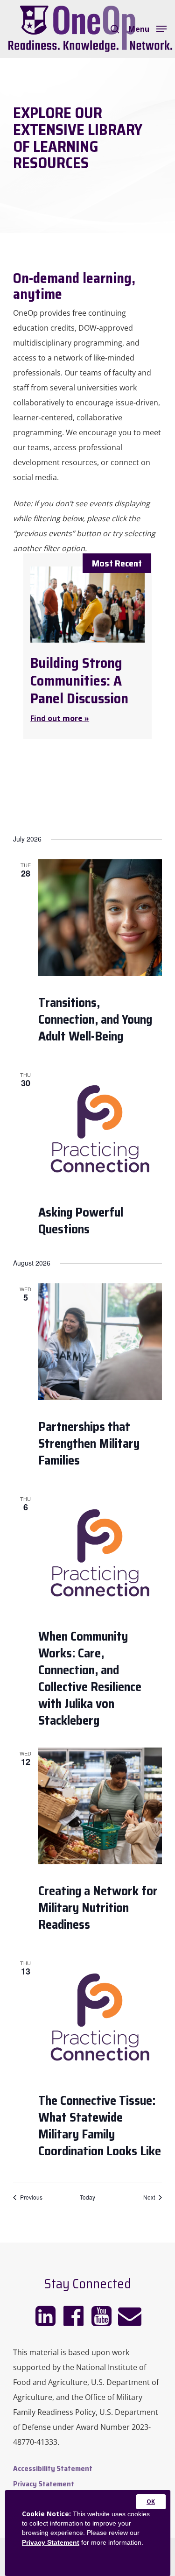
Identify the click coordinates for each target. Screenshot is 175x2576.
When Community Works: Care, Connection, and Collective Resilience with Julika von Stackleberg (90, 1678)
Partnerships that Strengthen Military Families (89, 1443)
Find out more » (60, 718)
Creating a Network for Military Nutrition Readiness (98, 1907)
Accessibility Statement (53, 2468)
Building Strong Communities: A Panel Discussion (79, 681)
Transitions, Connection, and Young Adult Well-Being (95, 1019)
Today (87, 2197)
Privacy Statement (51, 2542)
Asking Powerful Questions (81, 1221)
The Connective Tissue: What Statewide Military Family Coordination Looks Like (100, 2126)
